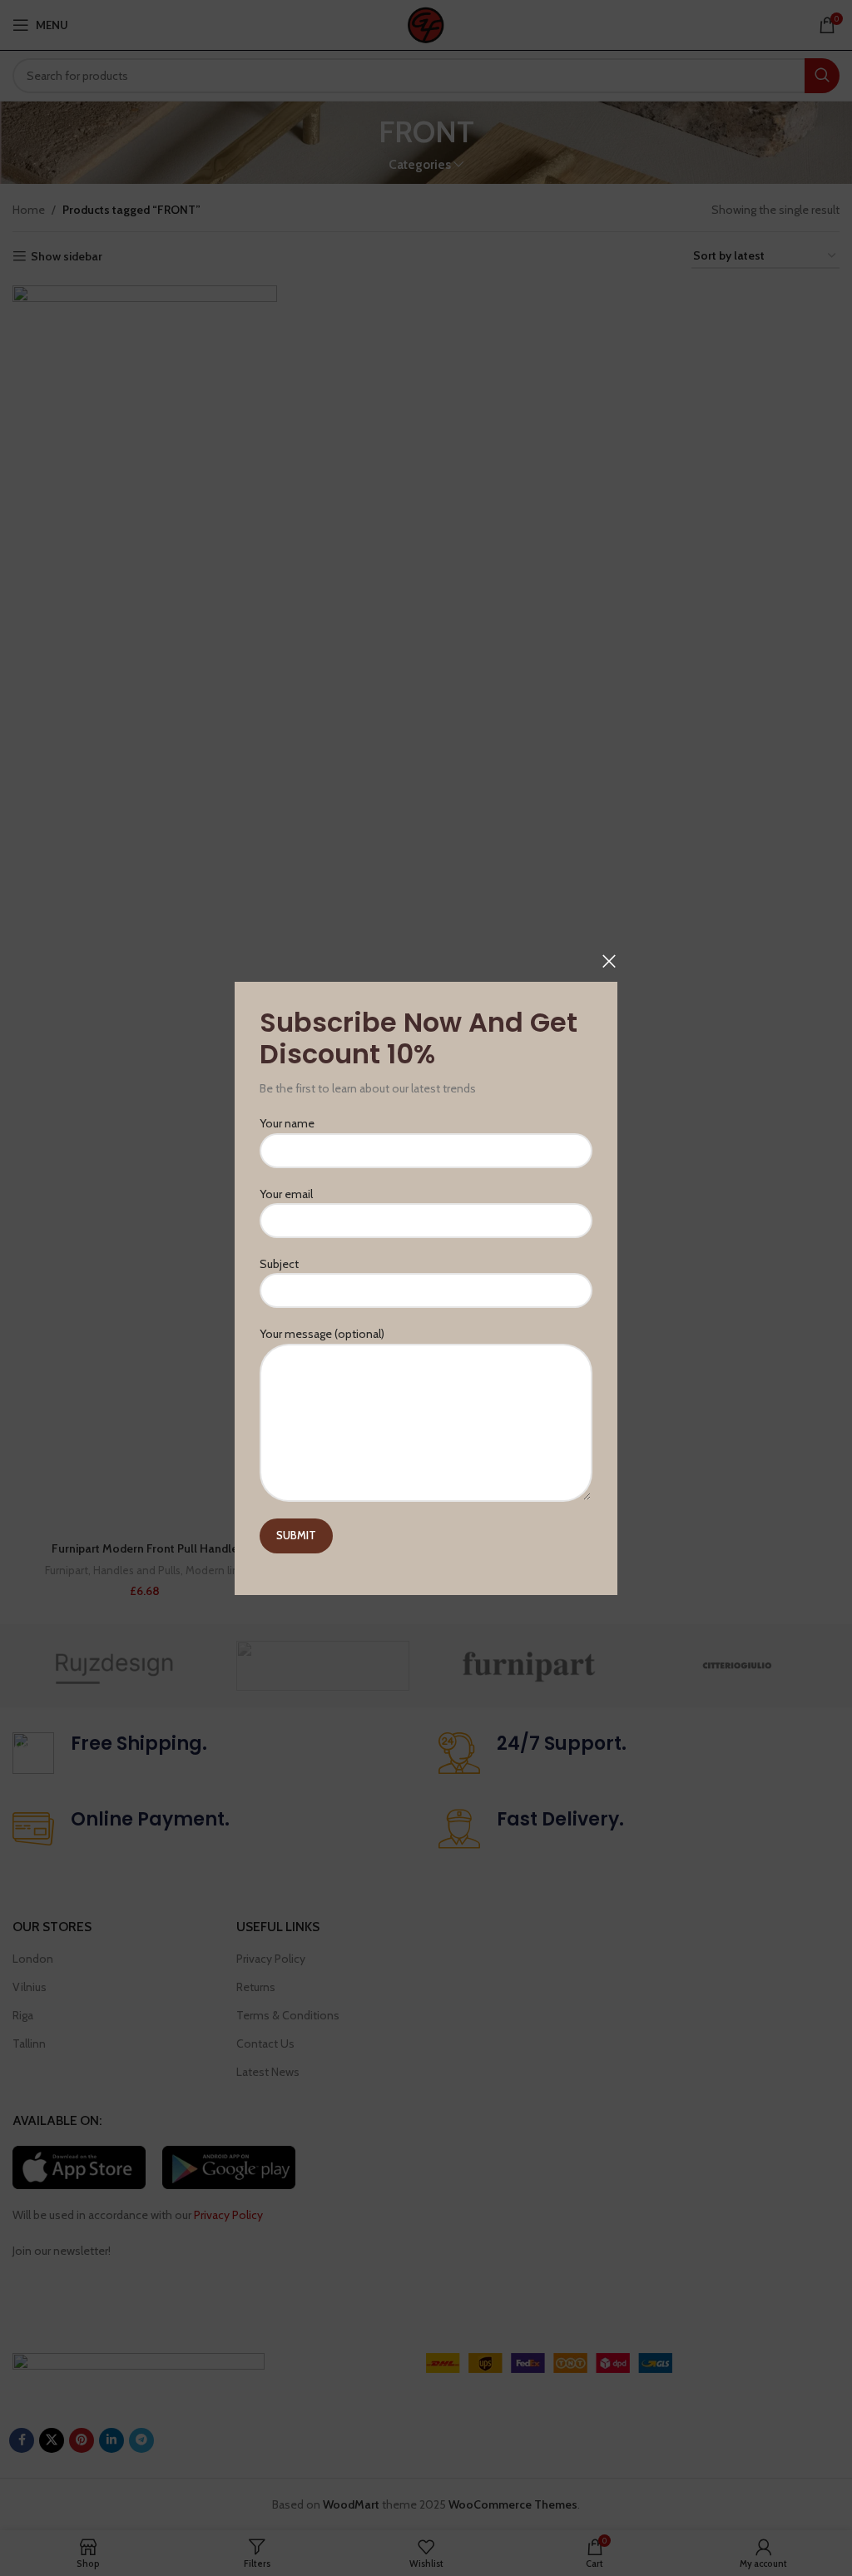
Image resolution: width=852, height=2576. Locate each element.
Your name (287, 1123)
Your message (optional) (322, 1334)
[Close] (609, 961)
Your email (286, 1193)
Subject (279, 1264)
